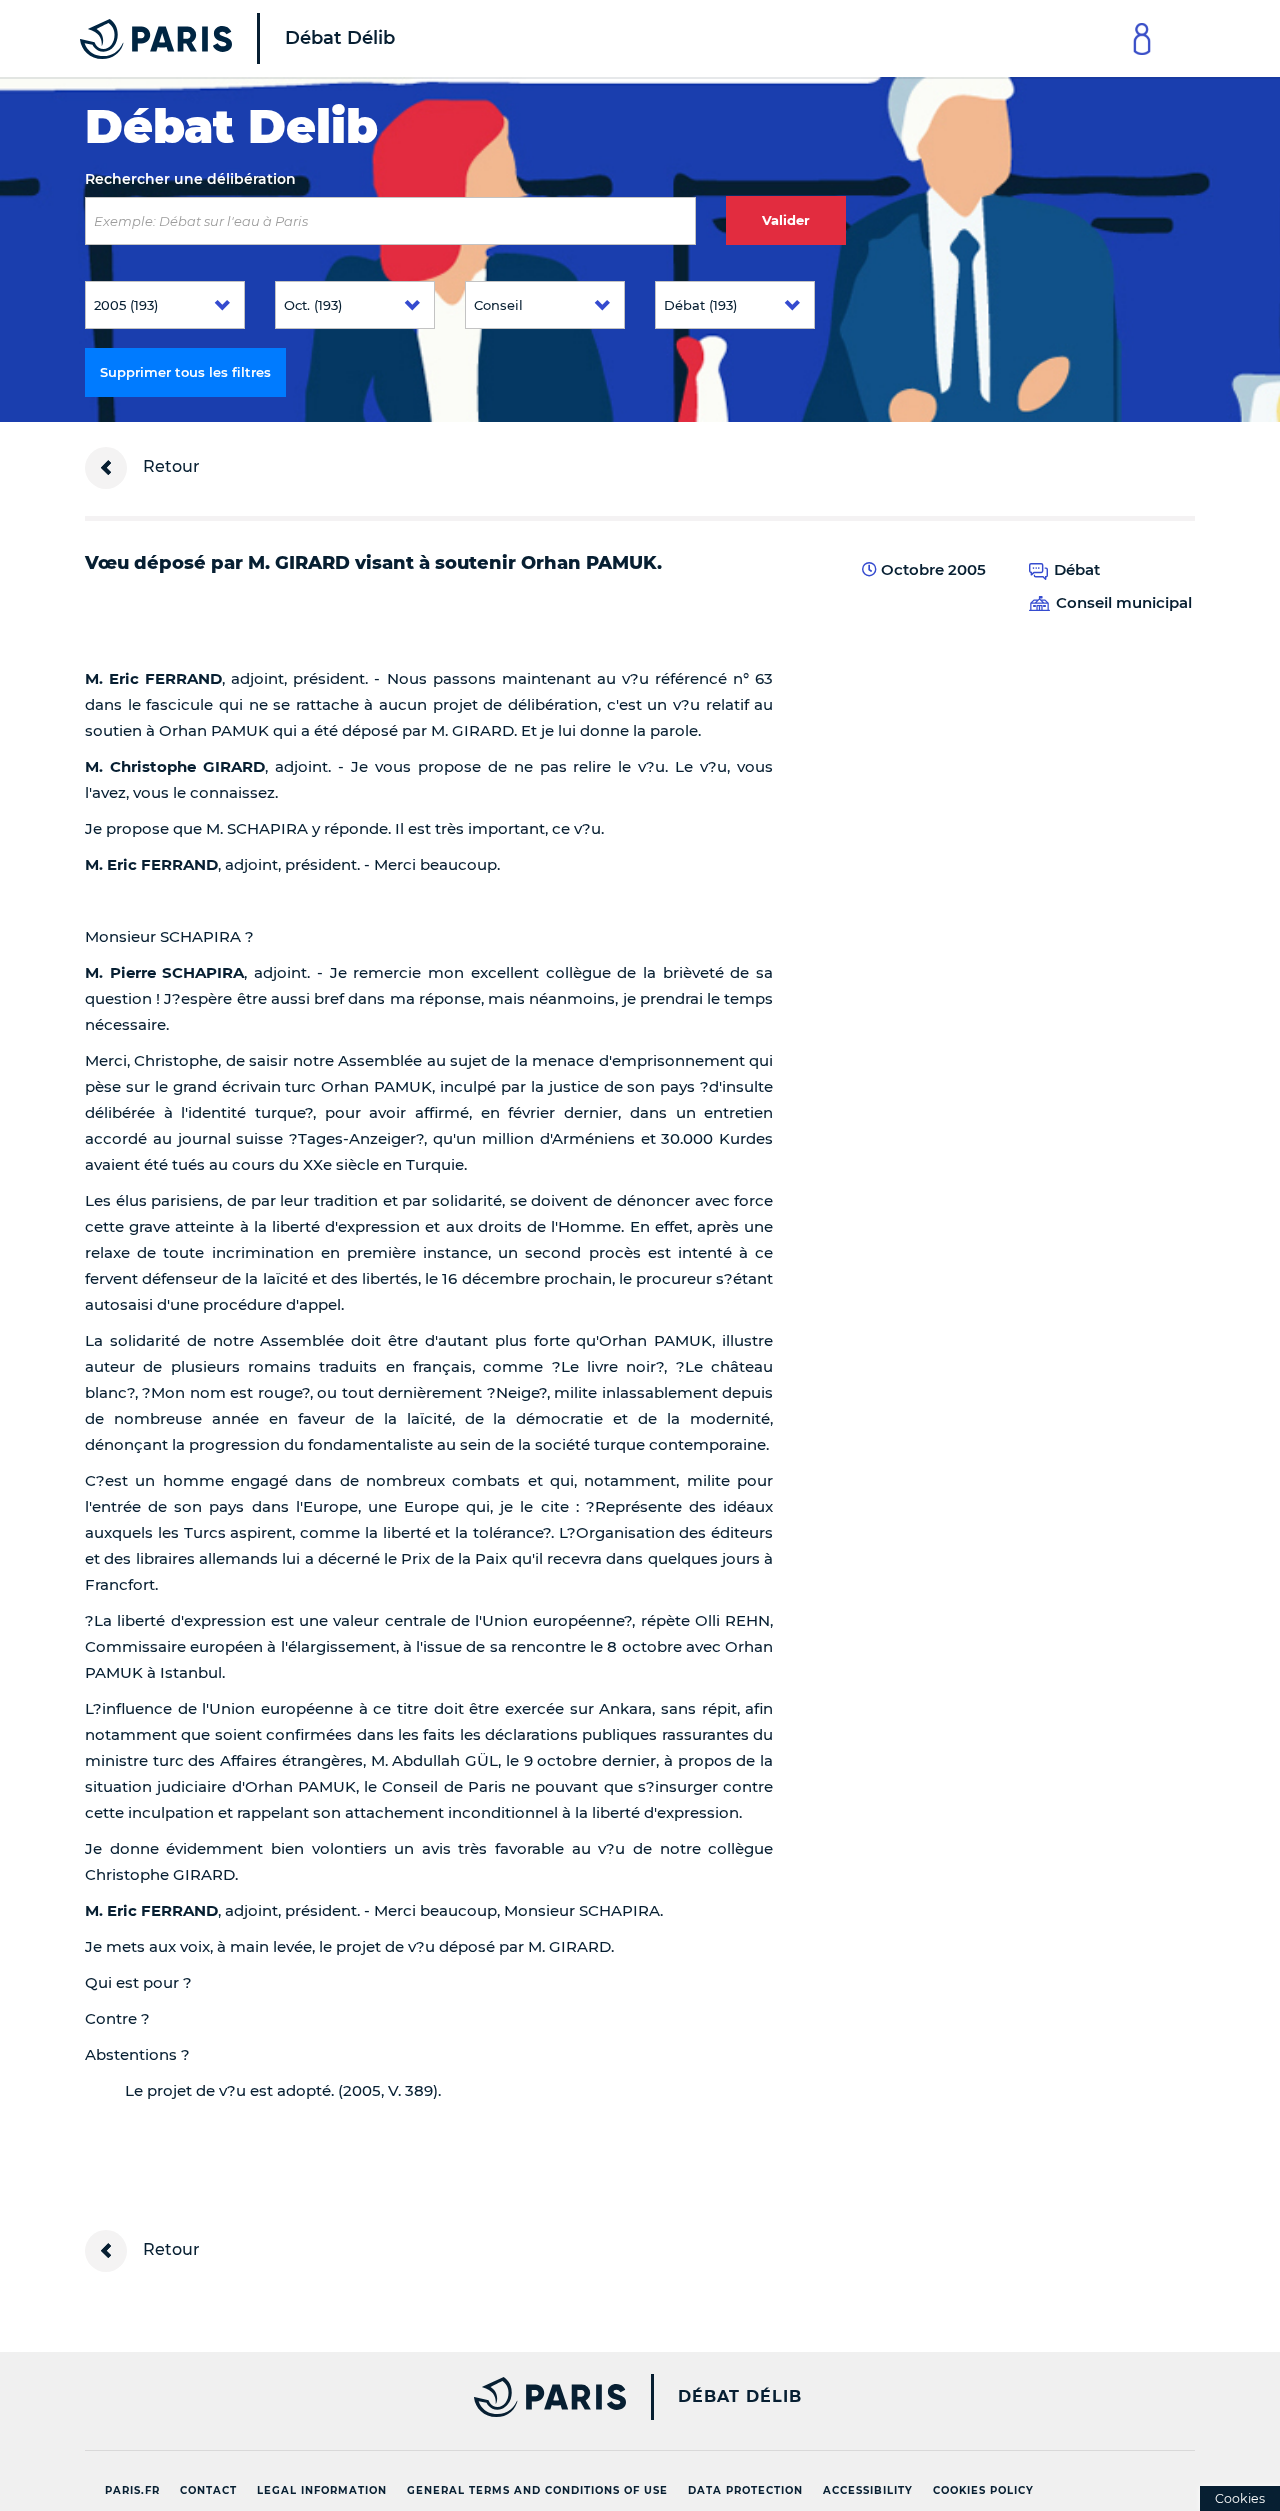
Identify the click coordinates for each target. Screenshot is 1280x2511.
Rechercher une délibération (190, 179)
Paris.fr (132, 2490)
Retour (169, 466)
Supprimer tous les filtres (185, 372)
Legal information (322, 2490)
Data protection (745, 2490)
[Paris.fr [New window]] (348, 2397)
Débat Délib (740, 2397)
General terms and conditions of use (537, 2490)
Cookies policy (983, 2490)
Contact (208, 2490)
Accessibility (868, 2490)
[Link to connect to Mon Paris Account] (1142, 38)
